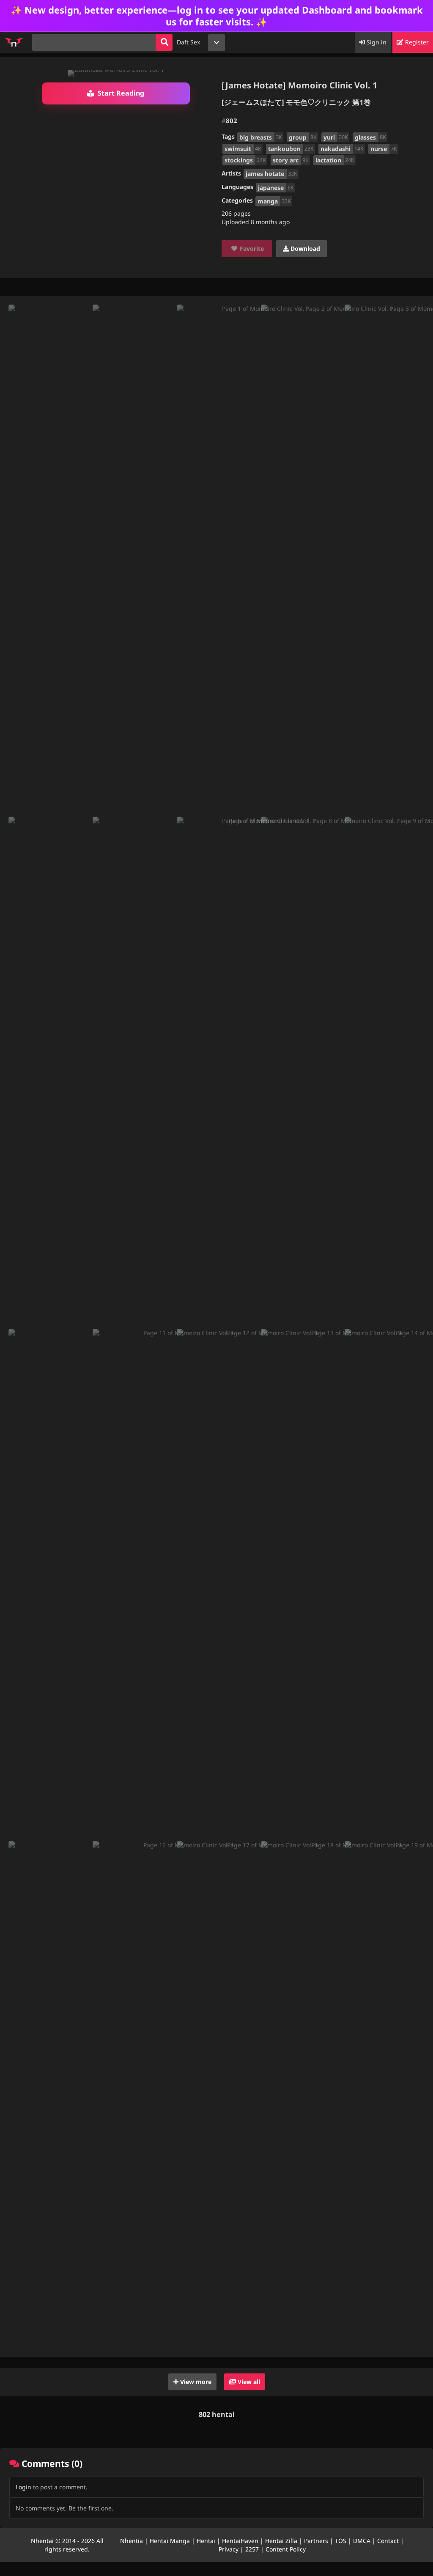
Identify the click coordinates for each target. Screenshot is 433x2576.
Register (416, 42)
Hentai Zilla (281, 2541)
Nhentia (132, 2541)
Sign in (376, 42)
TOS (341, 2541)
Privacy (229, 2549)
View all (248, 2382)
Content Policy (286, 2549)
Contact (388, 2541)
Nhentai (42, 2541)
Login (23, 2487)
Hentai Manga (170, 2541)
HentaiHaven (240, 2541)
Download (304, 248)
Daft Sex (188, 42)
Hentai (206, 2541)
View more (195, 2382)
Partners (316, 2541)
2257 (252, 2549)
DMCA (362, 2541)
